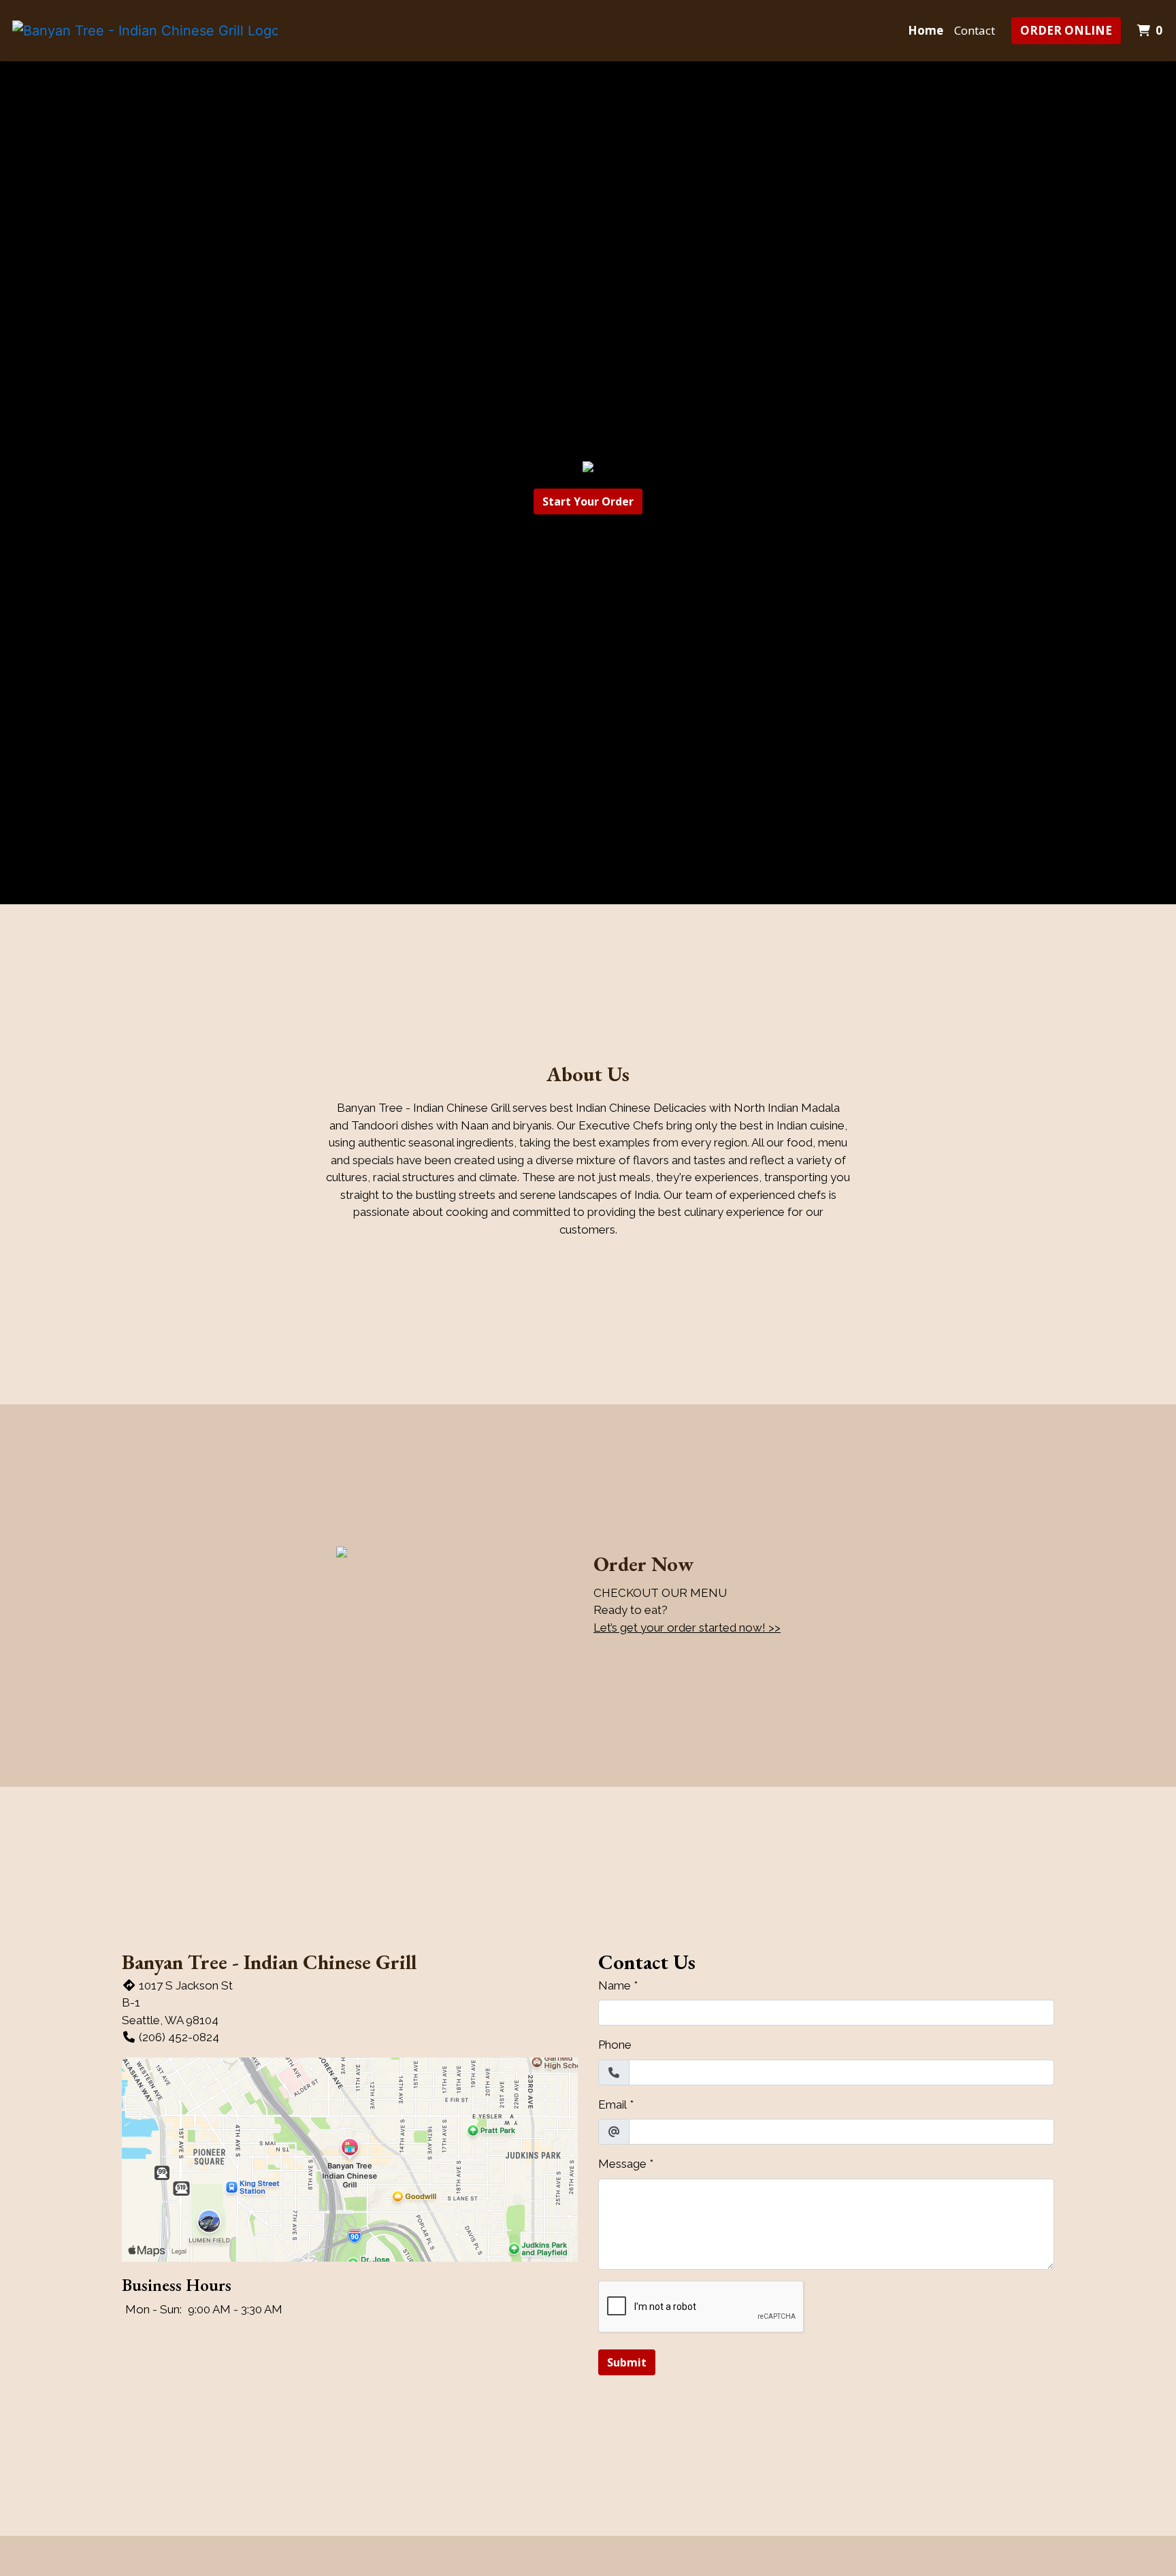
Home (926, 30)
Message (622, 2164)
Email (612, 2104)
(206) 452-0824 (179, 2037)
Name (615, 1985)
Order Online (1066, 30)
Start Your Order (588, 501)
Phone (615, 2045)
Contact (975, 30)
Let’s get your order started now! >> (687, 1628)
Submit (627, 2362)
